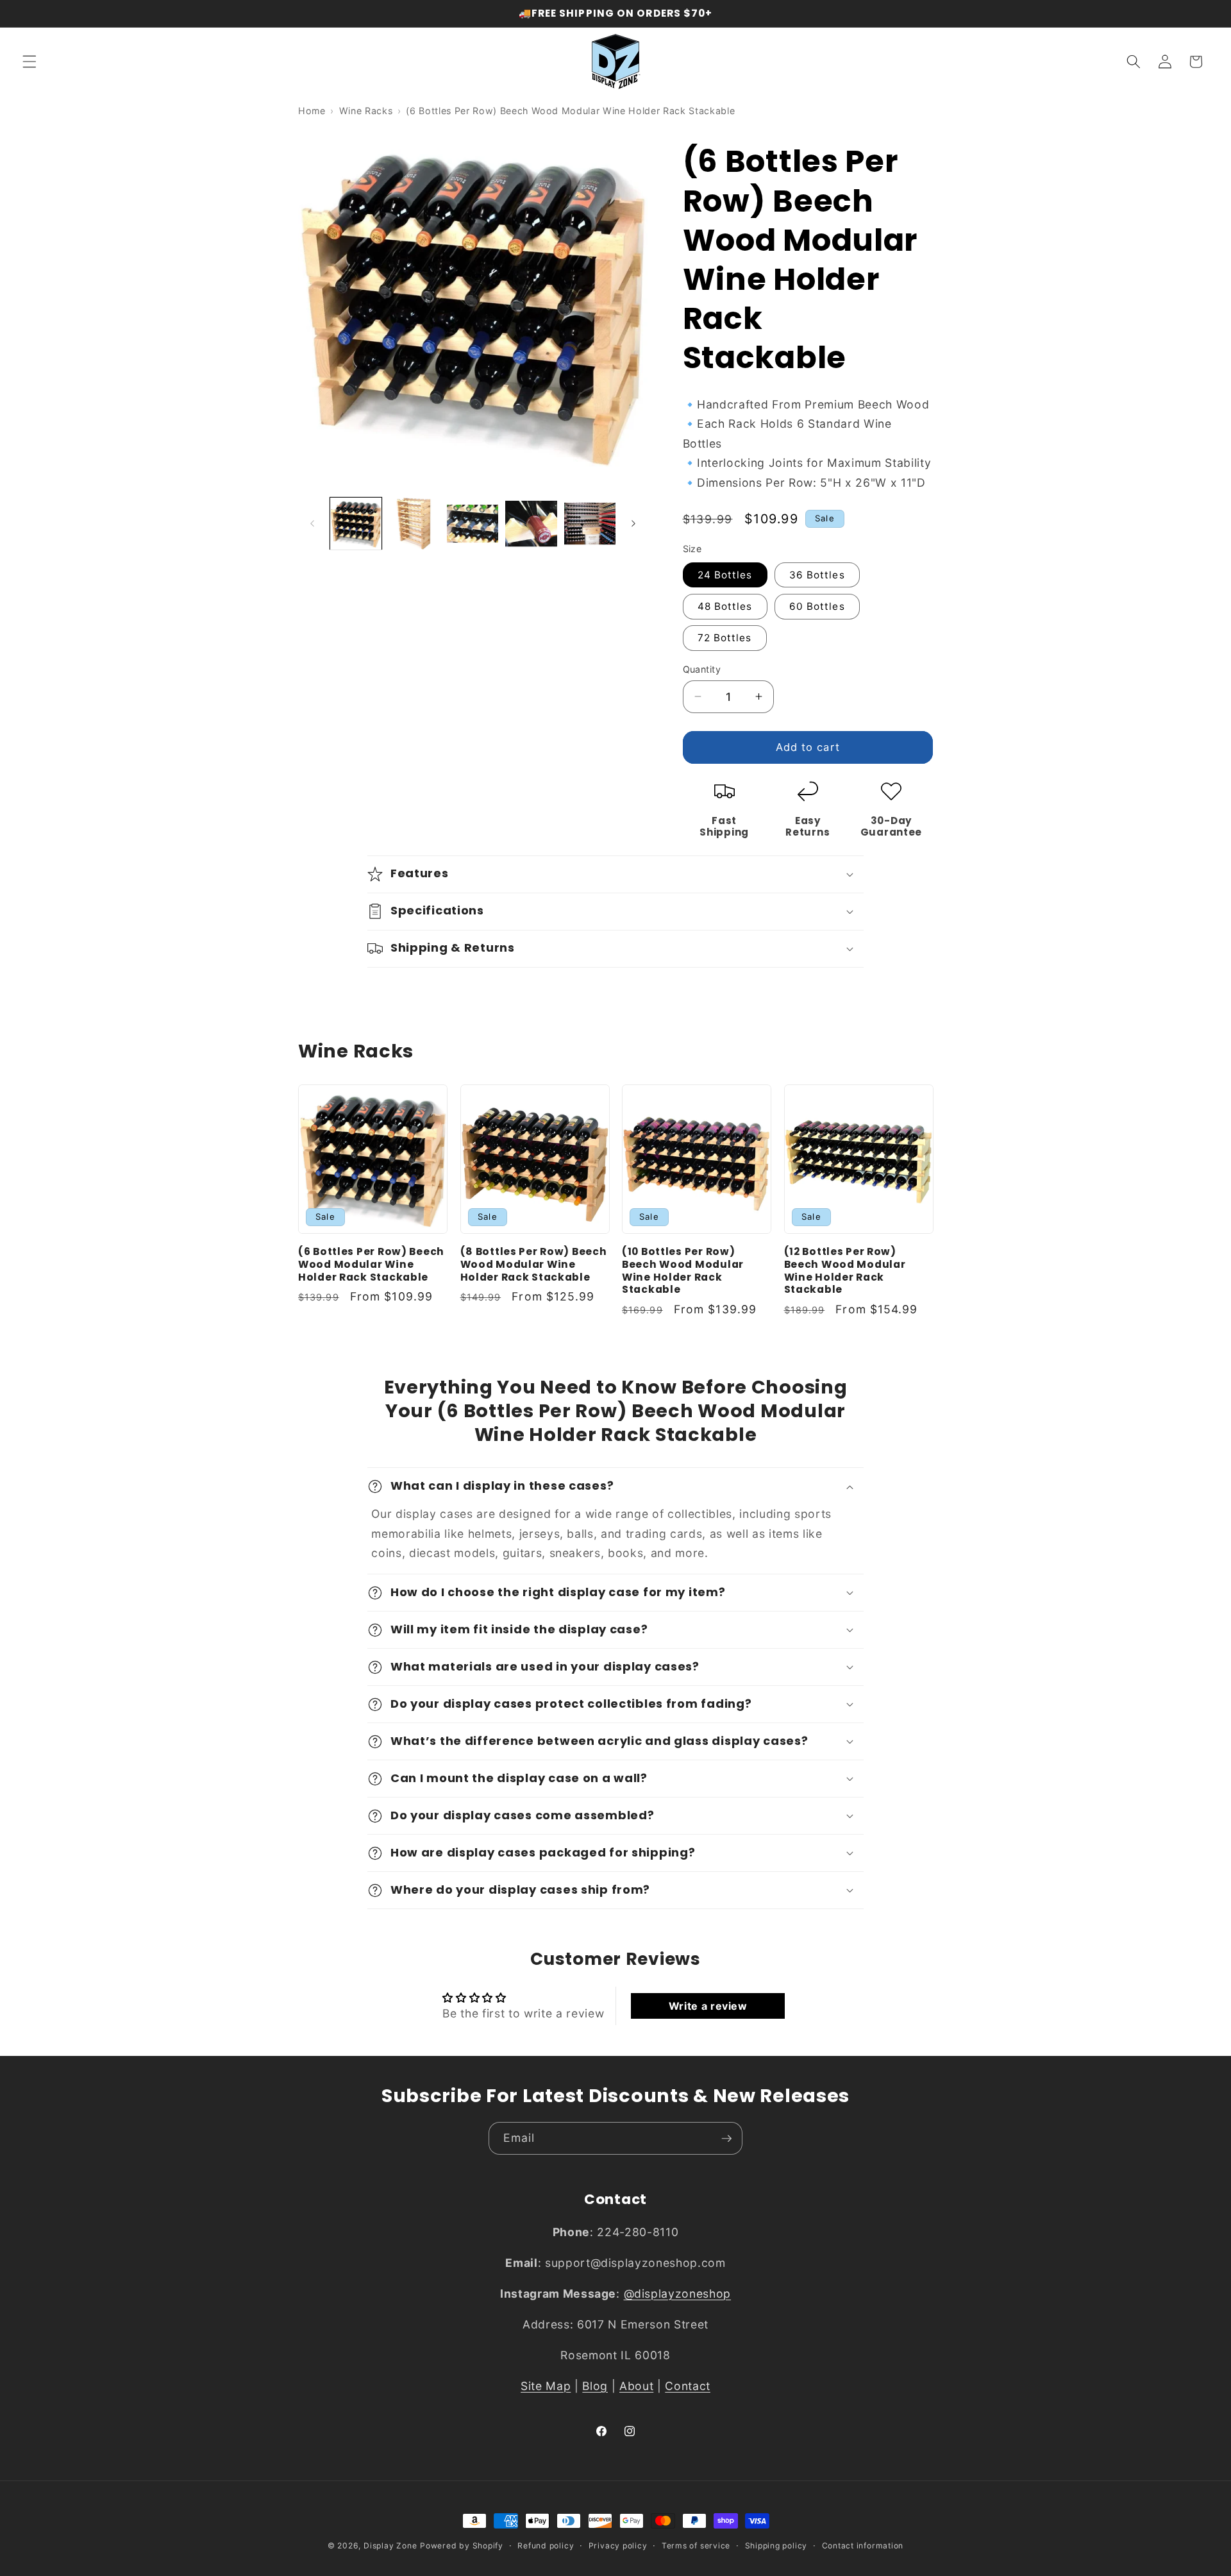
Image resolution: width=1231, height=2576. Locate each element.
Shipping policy (776, 2546)
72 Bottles (725, 638)
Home (312, 111)
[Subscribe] (726, 2139)
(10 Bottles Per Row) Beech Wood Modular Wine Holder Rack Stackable (683, 1271)
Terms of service (696, 2546)
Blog (595, 2386)
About (636, 2386)
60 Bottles (817, 606)
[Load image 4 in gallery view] (531, 523)
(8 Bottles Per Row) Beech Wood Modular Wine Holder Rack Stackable (534, 1265)
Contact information (863, 2546)
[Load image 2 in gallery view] (414, 523)
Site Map (546, 2386)
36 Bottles (817, 574)
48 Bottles (725, 606)
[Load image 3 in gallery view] (473, 523)
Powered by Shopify (462, 2546)
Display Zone (390, 2546)
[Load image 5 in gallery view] (590, 523)
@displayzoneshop (678, 2294)
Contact (688, 2386)
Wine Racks (366, 111)
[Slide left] (312, 524)
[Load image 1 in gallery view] (356, 523)
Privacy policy (618, 2546)
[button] (29, 62)
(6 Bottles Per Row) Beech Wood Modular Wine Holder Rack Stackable (371, 1265)
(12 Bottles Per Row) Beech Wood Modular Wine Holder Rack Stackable (845, 1271)
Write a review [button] (708, 2006)
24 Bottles (725, 574)
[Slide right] (633, 524)
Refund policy (546, 2546)
